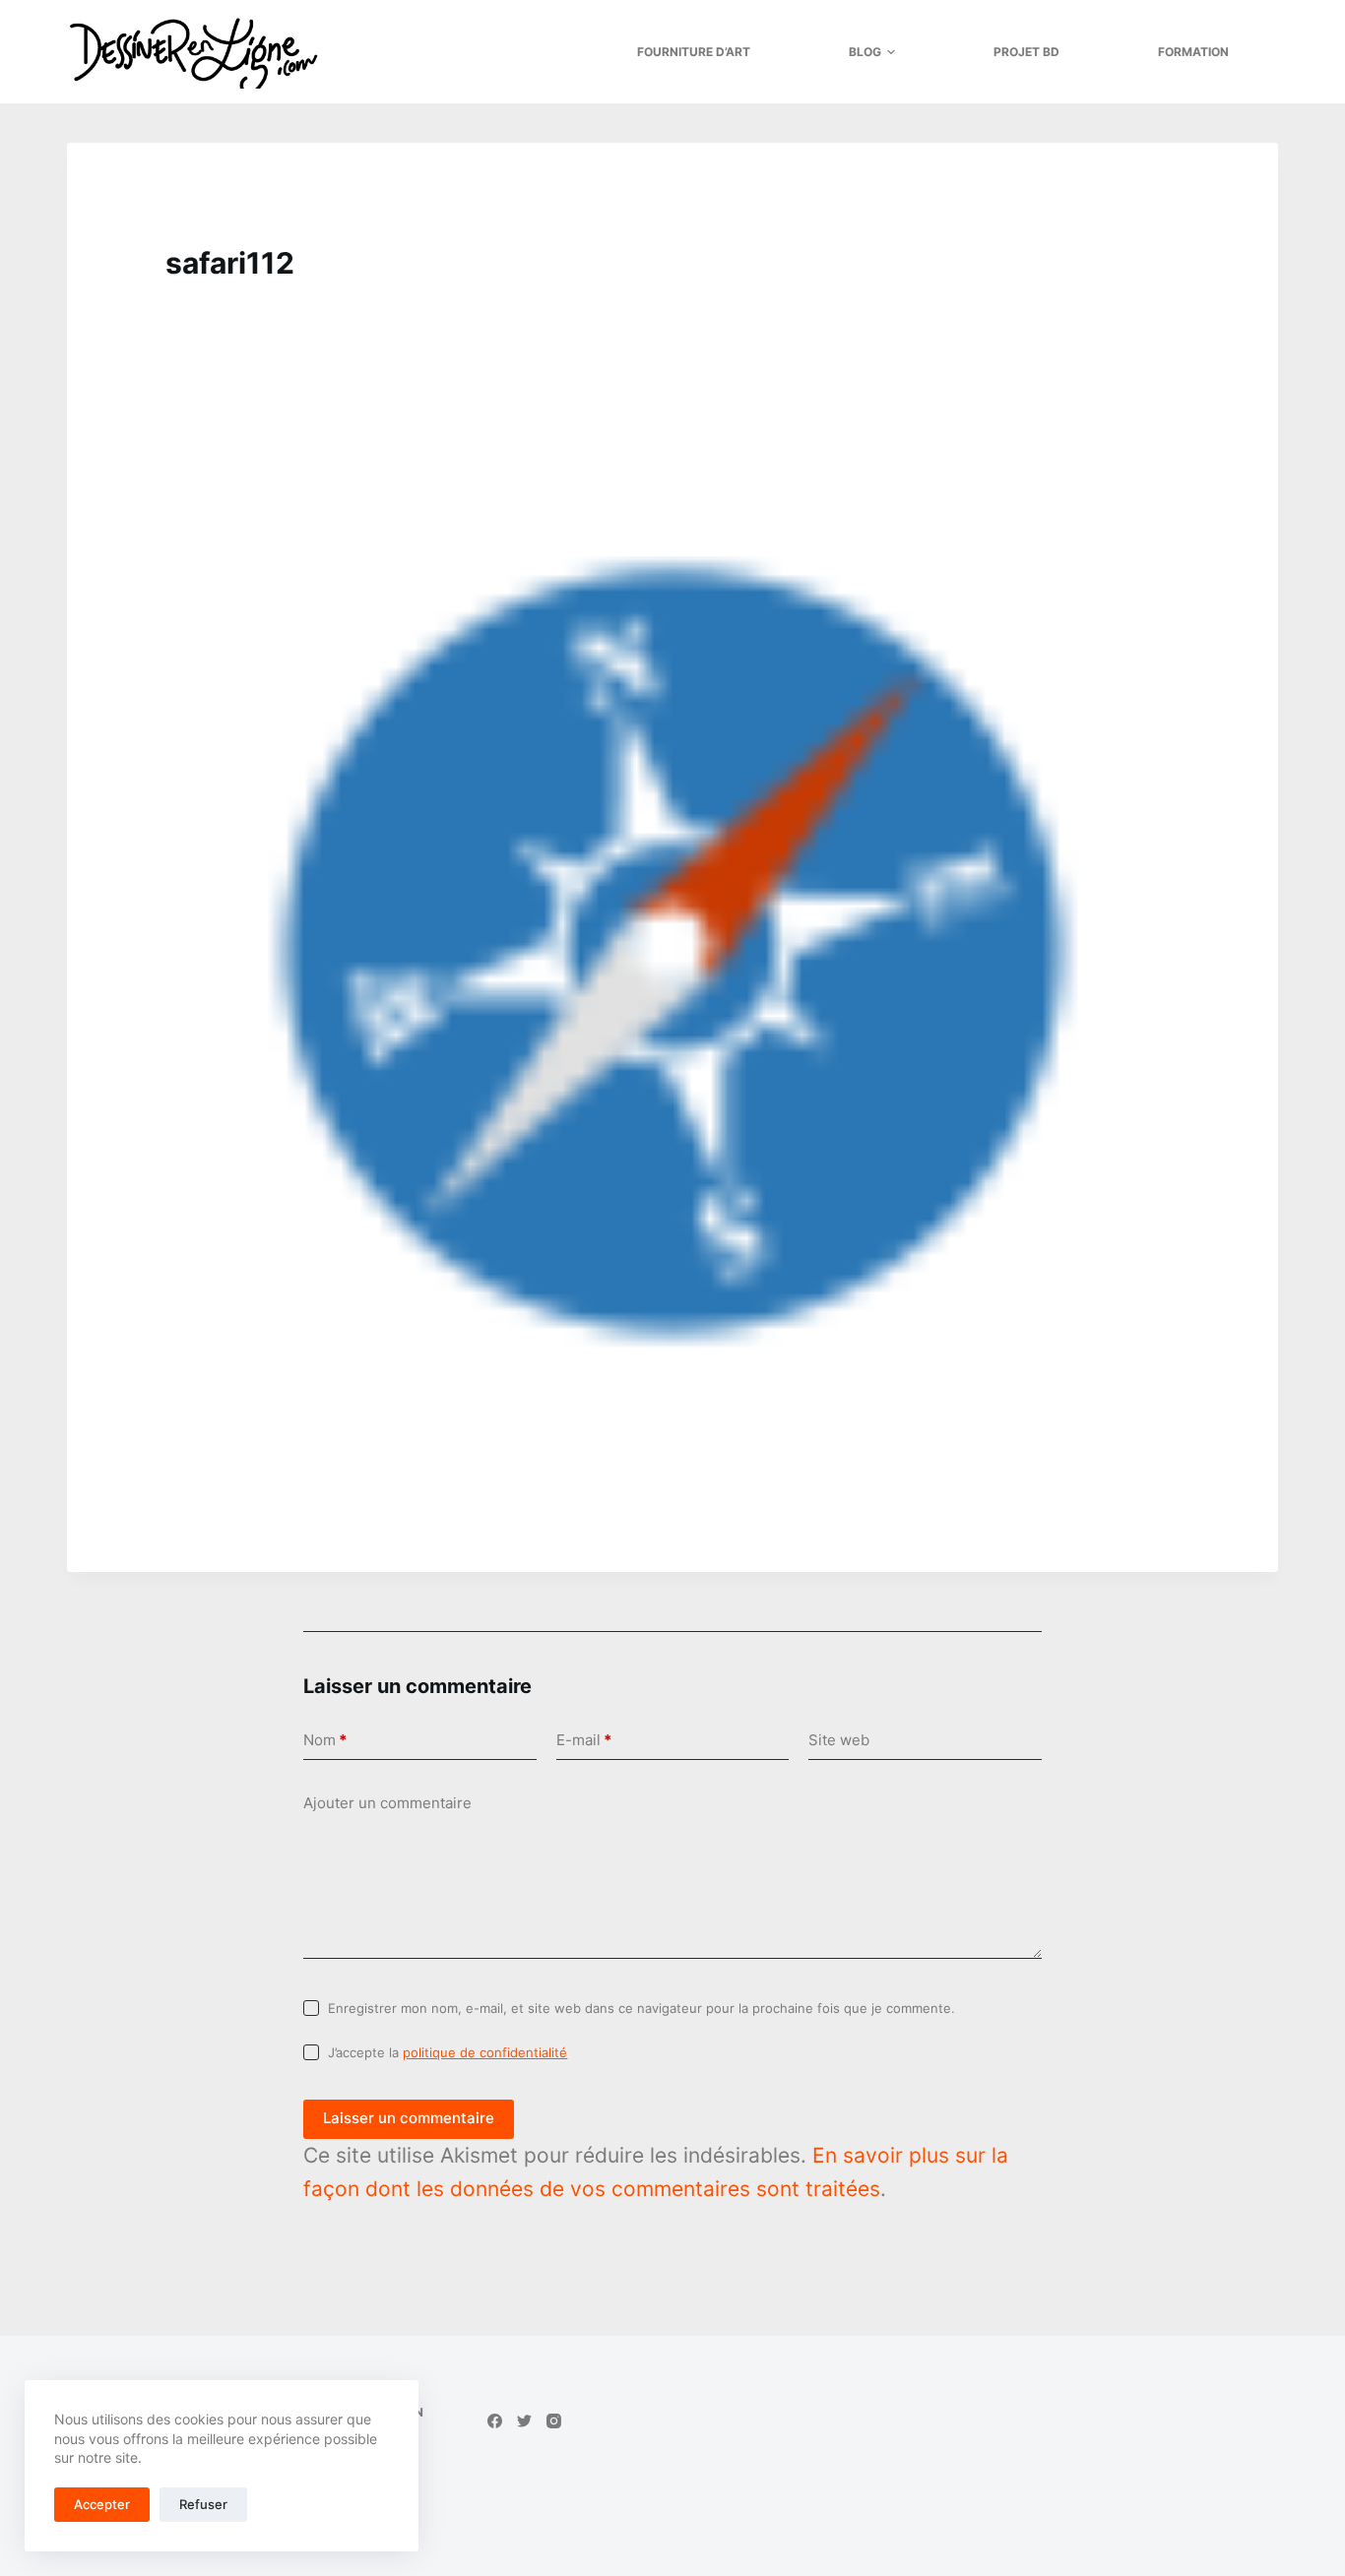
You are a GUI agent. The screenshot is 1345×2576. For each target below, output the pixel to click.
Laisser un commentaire (409, 2118)
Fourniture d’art (694, 52)
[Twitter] (524, 2421)
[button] (891, 52)
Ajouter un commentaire (387, 1803)
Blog (865, 52)
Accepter (102, 2504)
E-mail (584, 1740)
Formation (1193, 52)
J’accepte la (448, 2052)
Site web (839, 1740)
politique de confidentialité (485, 2052)
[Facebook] (495, 2421)
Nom (325, 1740)
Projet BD (1026, 52)
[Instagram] (554, 2421)
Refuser (203, 2504)
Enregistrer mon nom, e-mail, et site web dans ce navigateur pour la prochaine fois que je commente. (641, 2008)
